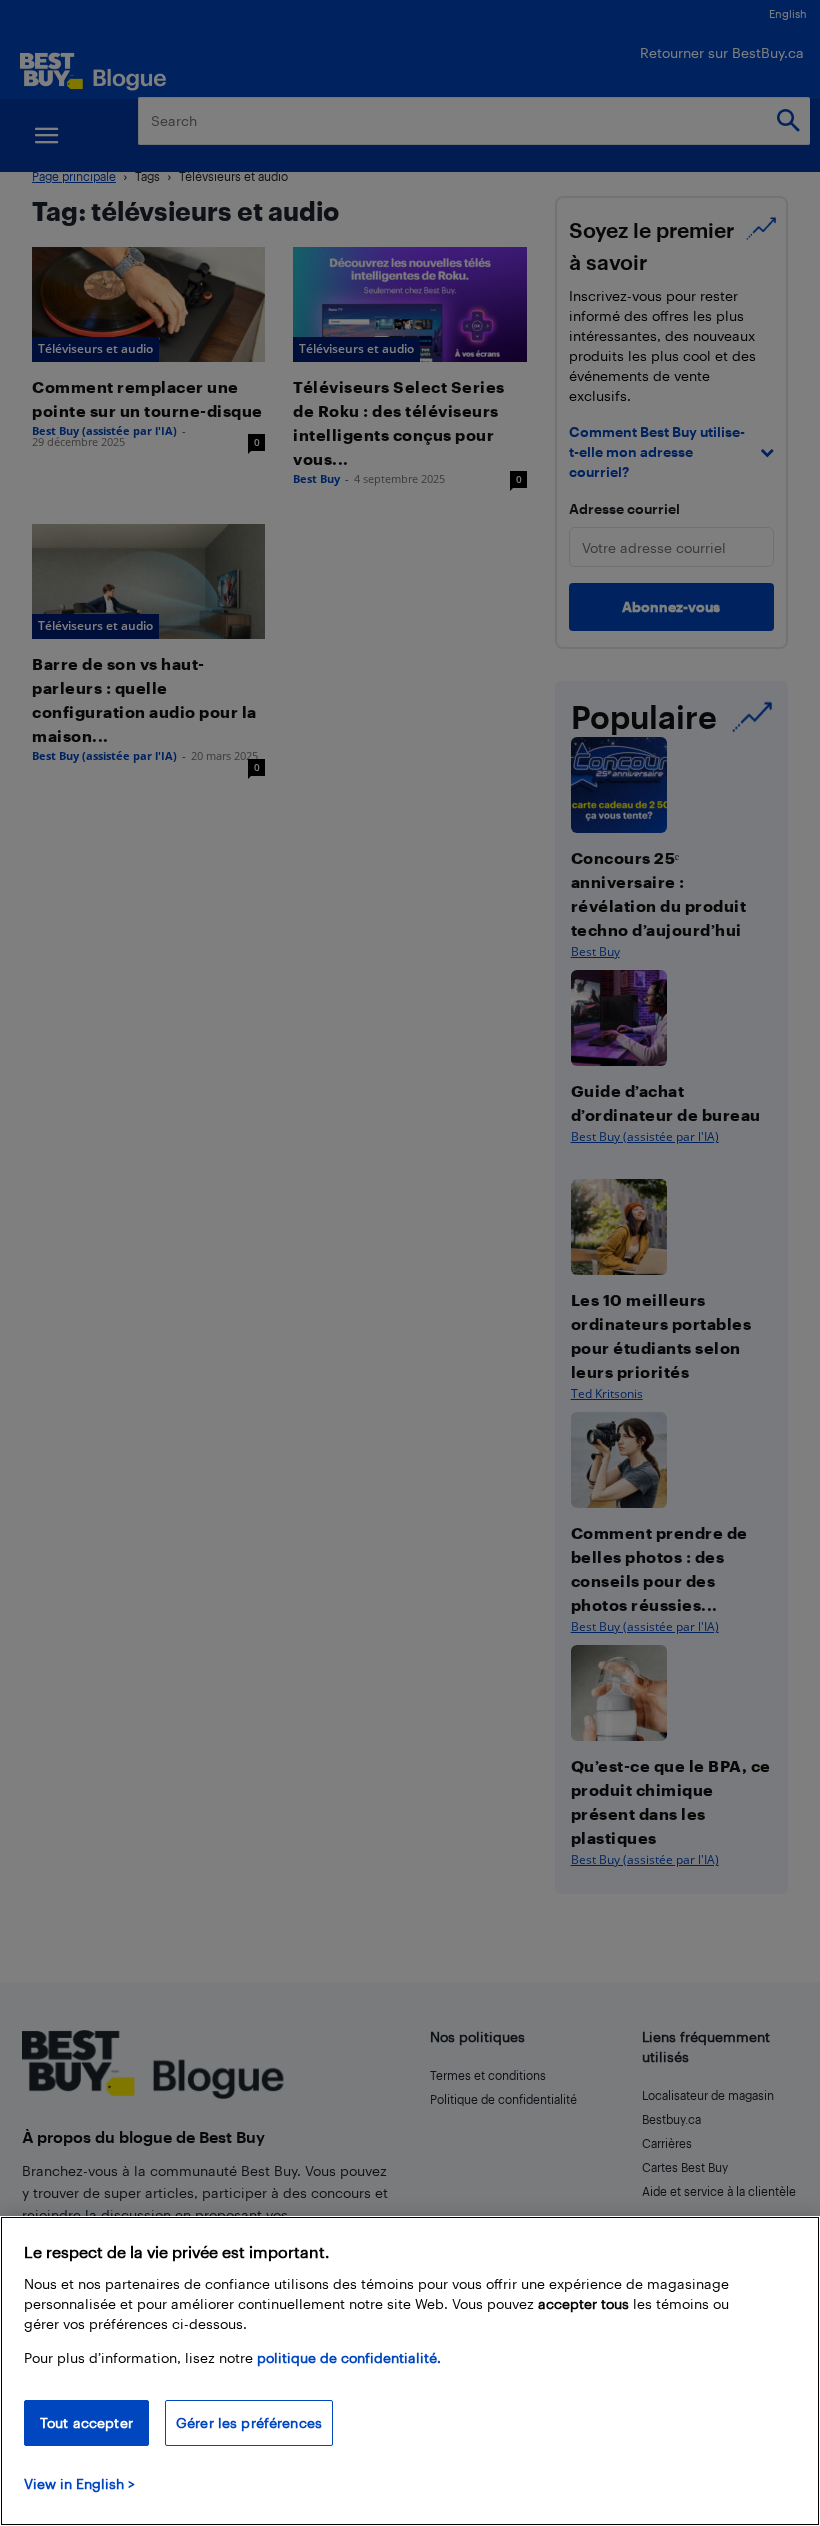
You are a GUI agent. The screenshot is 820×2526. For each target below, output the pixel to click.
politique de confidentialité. (349, 2357)
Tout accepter (86, 2422)
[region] (410, 2371)
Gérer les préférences (249, 2422)
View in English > (79, 2483)
